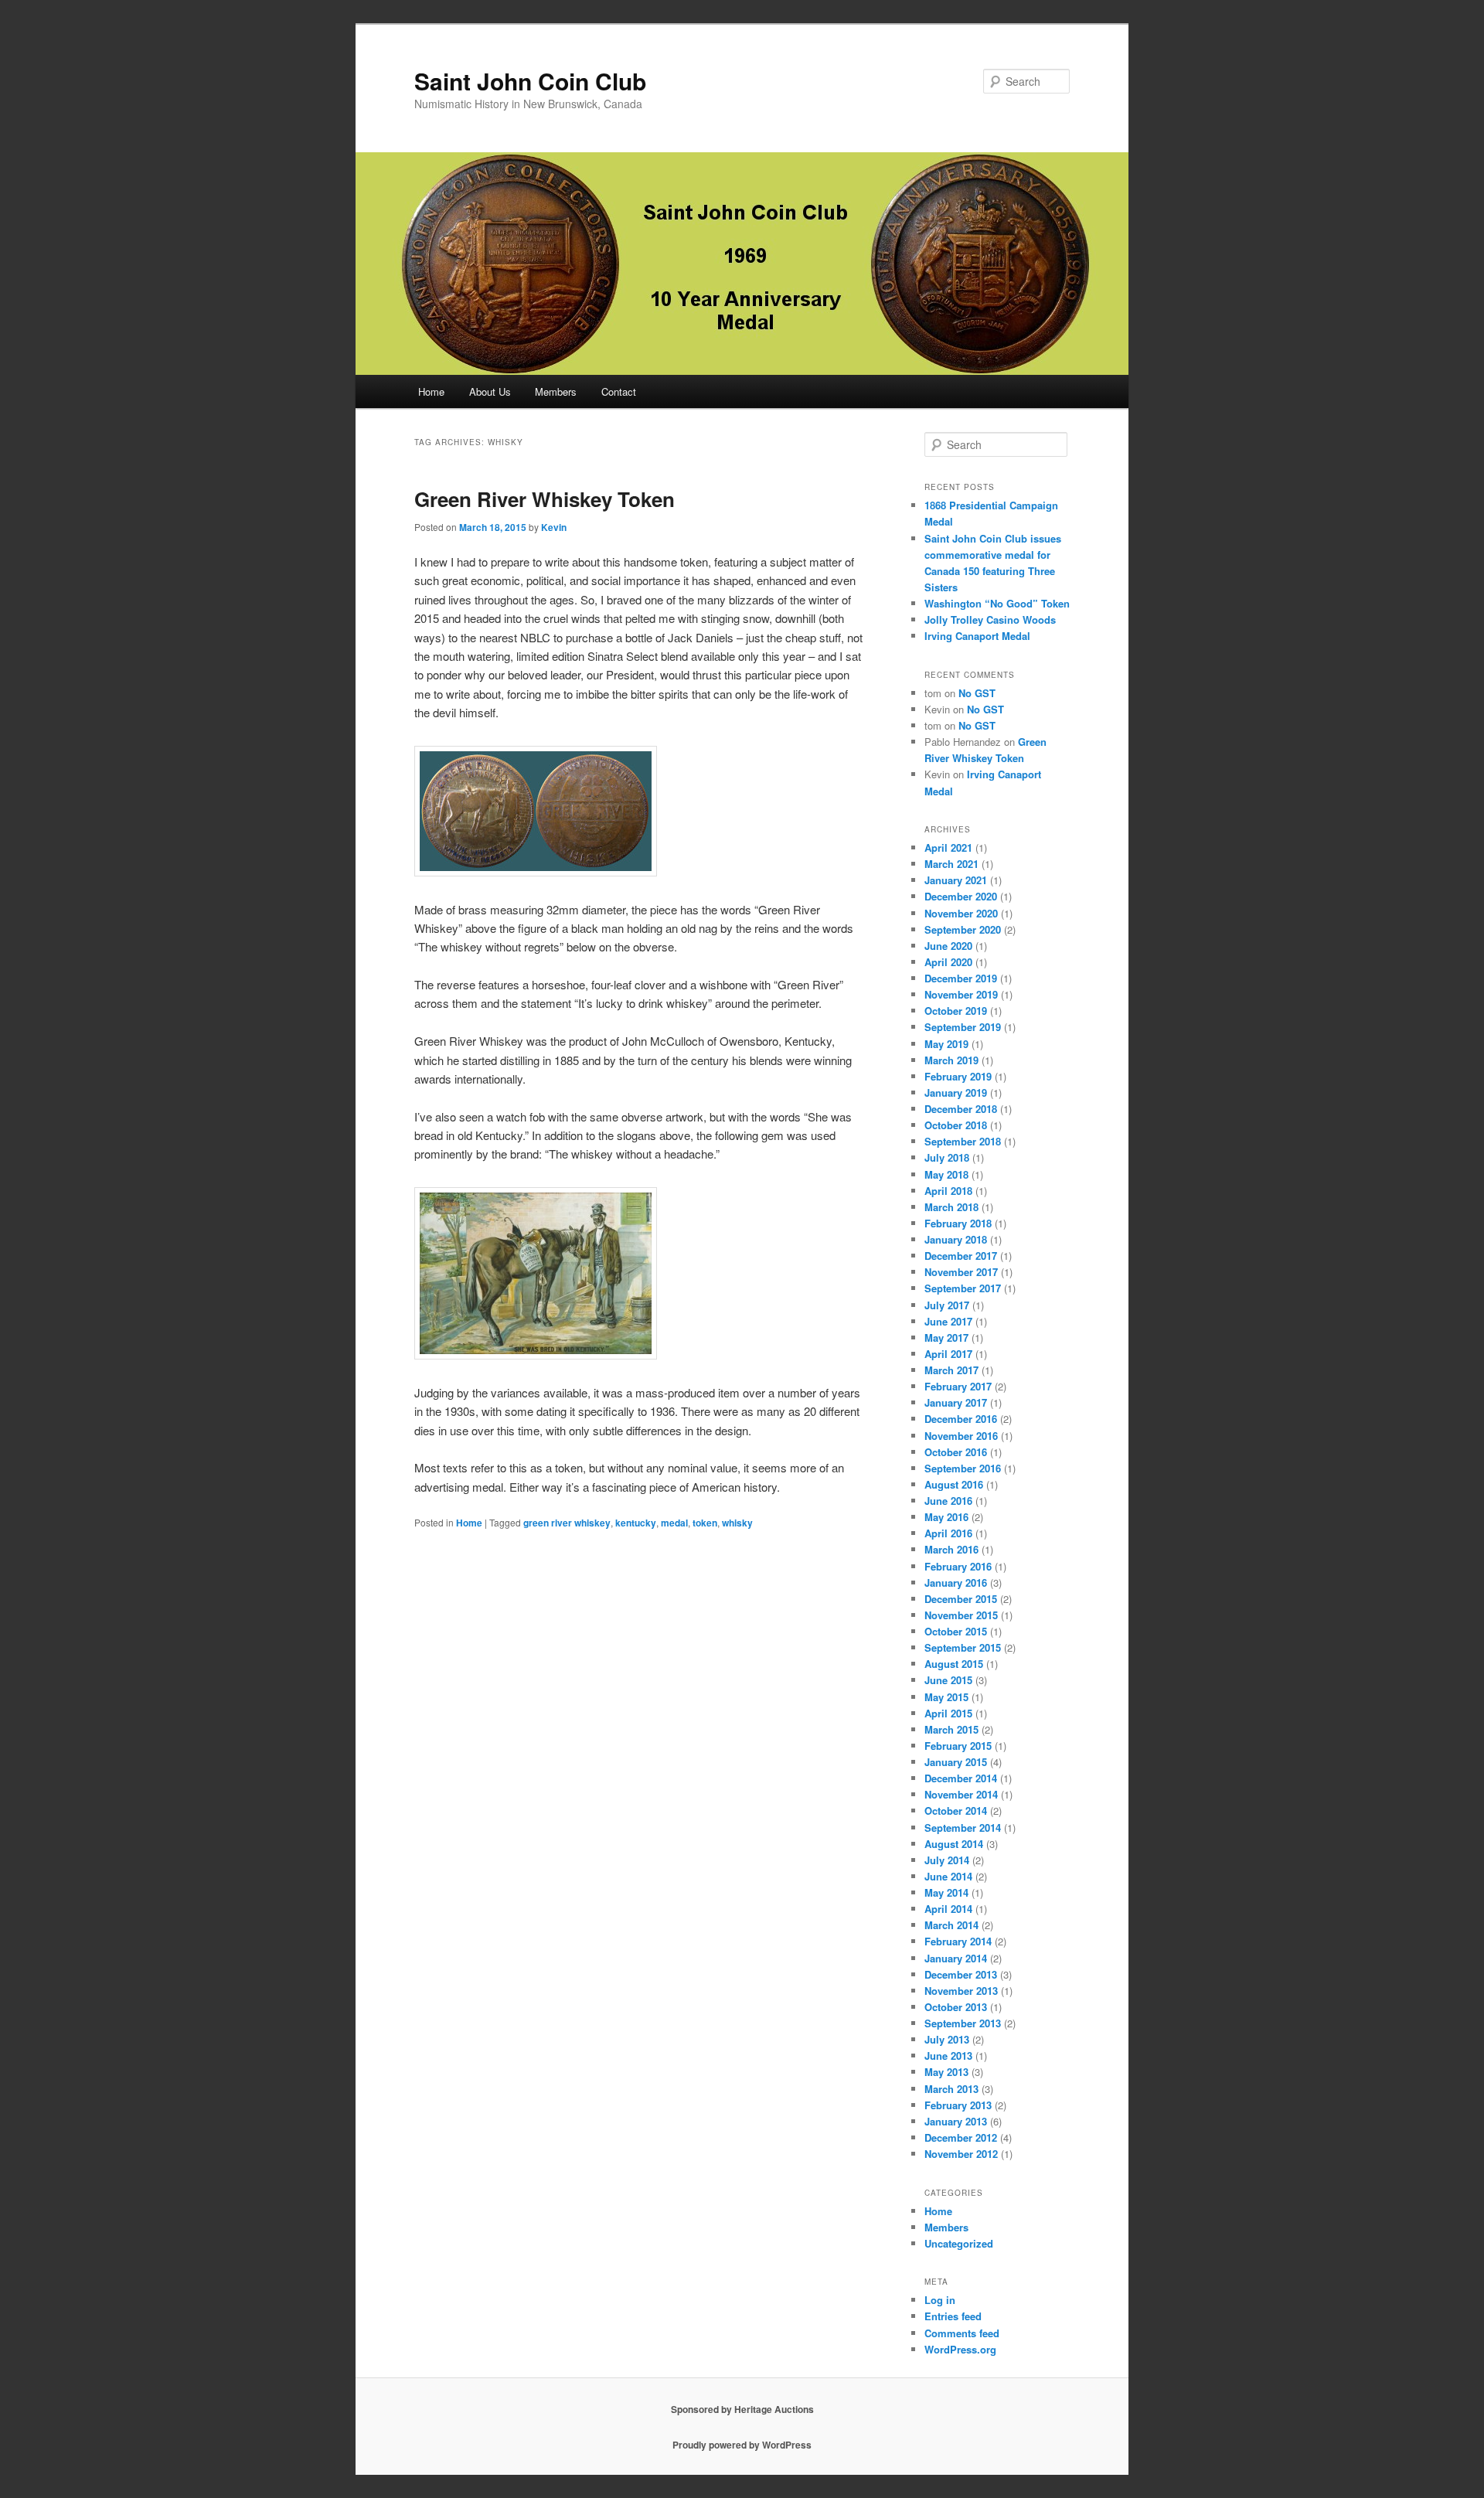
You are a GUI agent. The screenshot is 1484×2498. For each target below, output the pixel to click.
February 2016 (958, 1566)
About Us (490, 391)
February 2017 (958, 1386)
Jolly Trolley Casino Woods (990, 619)
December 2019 (961, 978)
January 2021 (956, 880)
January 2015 (956, 1762)
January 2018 (956, 1239)
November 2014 (961, 1794)
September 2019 (963, 1027)
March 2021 (951, 864)
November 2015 (961, 1615)
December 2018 (961, 1109)
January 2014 (956, 1958)
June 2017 (948, 1321)
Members (556, 391)
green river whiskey (567, 1523)
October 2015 (956, 1631)
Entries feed (953, 2316)
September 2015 (963, 1647)
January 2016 (956, 1583)
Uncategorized (959, 2243)
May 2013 (946, 2072)
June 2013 (948, 2056)
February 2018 (958, 1223)
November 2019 (961, 994)
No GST (977, 693)
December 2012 (961, 2137)
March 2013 (951, 2089)
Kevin (554, 527)
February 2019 (958, 1076)
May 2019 (946, 1044)
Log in (940, 2300)
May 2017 (946, 1337)
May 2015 (946, 1697)
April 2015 (948, 1713)
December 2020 (961, 896)
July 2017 (947, 1305)
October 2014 (956, 1811)
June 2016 (948, 1501)
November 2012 (961, 2154)
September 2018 (963, 1141)
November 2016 (961, 1436)
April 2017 (948, 1354)
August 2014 (954, 1844)
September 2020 (963, 929)
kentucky (636, 1523)
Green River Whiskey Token (545, 499)
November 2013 (961, 1991)
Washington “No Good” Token (997, 603)
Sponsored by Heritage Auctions (742, 2409)
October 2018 (956, 1125)
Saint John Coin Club (530, 81)
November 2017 (961, 1272)
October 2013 (956, 2007)
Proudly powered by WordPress (742, 2445)
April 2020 (948, 962)
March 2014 (951, 1925)
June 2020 (948, 946)
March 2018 (951, 1207)
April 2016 (948, 1533)
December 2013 (961, 1974)
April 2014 (948, 1909)
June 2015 (948, 1680)
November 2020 (961, 913)
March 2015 (951, 1729)
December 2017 (961, 1256)
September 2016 (963, 1468)
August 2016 (954, 1484)
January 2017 (956, 1402)
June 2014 (948, 1876)
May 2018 (946, 1174)
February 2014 (958, 1941)
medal (674, 1523)
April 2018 (948, 1191)
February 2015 (958, 1746)
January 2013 (956, 2121)
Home (431, 391)
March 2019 (951, 1060)
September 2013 (963, 2023)
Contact (619, 391)
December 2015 (961, 1599)
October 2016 (956, 1452)
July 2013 (947, 2039)
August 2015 (954, 1664)
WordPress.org (960, 2349)
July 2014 (947, 1860)
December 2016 (961, 1419)
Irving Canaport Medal (977, 636)
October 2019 (956, 1011)
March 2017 (951, 1370)
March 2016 (951, 1549)
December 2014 (961, 1778)
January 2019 (956, 1092)
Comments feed (962, 2333)
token (705, 1523)
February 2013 (958, 2105)
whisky (737, 1523)
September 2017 (963, 1288)
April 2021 (948, 847)
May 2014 (946, 1892)
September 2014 (963, 1828)
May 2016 (946, 1517)
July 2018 (947, 1157)
